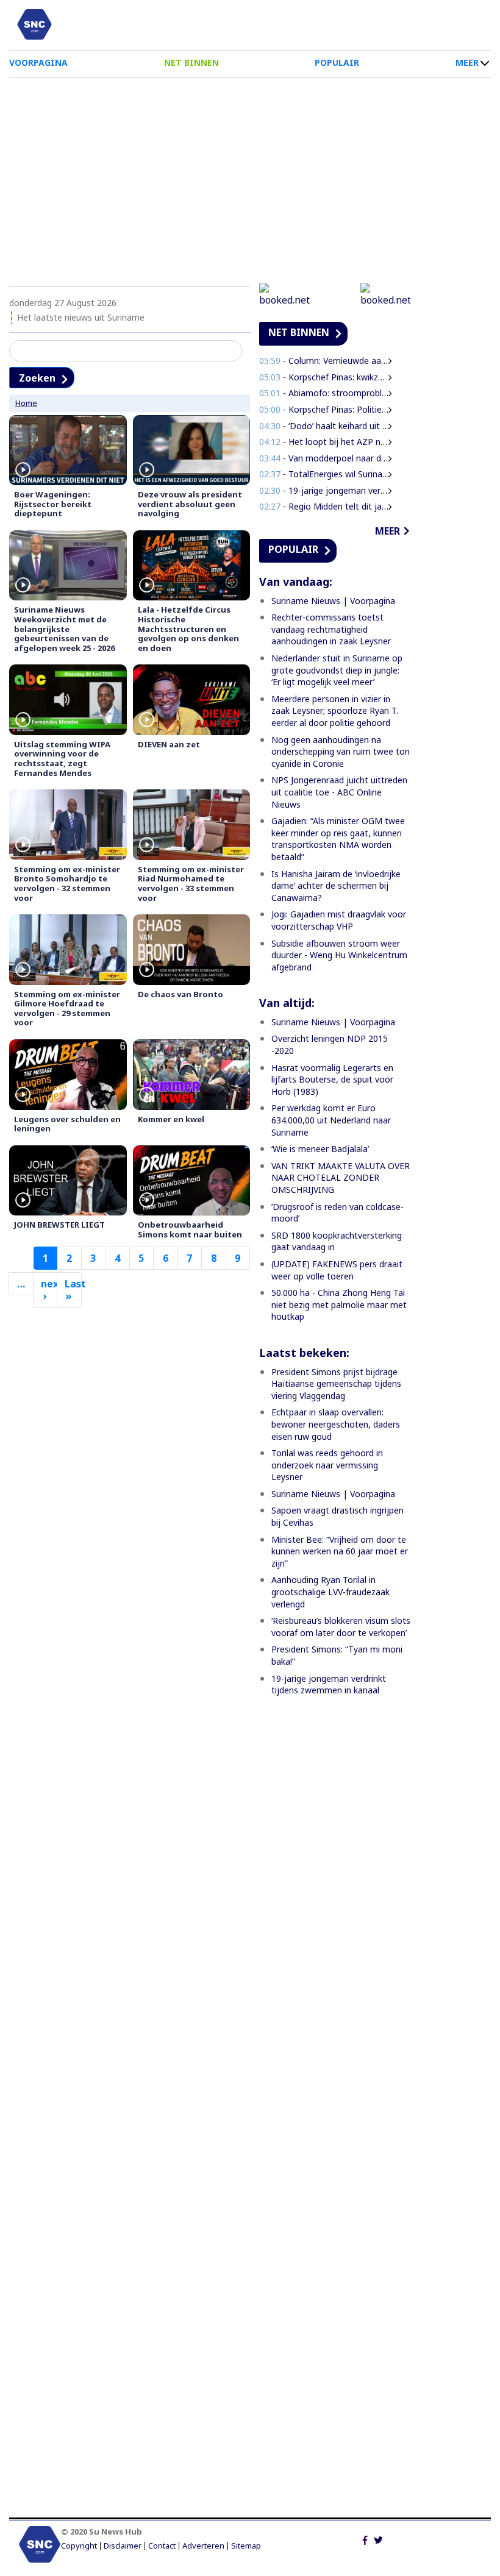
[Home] (34, 24)
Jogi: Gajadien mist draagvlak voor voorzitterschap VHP (339, 920)
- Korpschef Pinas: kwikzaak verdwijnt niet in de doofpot (324, 377)
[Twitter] (378, 2539)
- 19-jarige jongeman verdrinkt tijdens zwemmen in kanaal (324, 490)
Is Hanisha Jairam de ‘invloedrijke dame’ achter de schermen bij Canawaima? (336, 886)
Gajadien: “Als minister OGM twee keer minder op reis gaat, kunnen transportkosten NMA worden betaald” (338, 839)
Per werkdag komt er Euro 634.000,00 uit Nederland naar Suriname (331, 1120)
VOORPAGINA (38, 62)
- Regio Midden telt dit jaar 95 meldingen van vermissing (324, 506)
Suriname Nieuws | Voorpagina (333, 601)
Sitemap (246, 2546)
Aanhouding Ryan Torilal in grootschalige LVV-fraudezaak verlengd (330, 1592)
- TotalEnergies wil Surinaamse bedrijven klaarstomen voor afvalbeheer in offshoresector (324, 474)
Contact (162, 2546)
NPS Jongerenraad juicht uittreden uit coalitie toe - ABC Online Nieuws (339, 792)
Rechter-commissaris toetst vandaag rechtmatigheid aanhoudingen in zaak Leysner (331, 629)
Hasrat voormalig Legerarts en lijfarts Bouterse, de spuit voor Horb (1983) (332, 1080)
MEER (467, 62)
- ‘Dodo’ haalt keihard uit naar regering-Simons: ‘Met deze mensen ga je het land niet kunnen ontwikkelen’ (324, 426)
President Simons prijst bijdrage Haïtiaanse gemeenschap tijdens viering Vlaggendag (336, 1384)
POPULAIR (337, 62)
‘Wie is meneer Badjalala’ (320, 1149)
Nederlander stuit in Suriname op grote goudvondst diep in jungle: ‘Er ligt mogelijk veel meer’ (337, 670)
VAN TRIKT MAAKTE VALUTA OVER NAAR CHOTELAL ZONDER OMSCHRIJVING (341, 1178)
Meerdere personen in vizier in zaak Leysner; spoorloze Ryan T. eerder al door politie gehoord (335, 711)
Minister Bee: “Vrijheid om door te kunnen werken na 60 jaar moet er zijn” (340, 1551)
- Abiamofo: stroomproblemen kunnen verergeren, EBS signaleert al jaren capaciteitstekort (324, 393)
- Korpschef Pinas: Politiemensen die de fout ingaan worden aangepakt (324, 409)
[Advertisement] (250, 176)
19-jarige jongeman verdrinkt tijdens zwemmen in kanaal (329, 1685)
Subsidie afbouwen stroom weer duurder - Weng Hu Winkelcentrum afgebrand (339, 955)
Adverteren (203, 2546)
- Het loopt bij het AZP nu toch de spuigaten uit (324, 442)
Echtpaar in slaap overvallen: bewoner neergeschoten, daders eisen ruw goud (336, 1424)
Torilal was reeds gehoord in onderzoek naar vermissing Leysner (327, 1465)
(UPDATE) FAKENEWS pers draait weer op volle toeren (337, 1270)
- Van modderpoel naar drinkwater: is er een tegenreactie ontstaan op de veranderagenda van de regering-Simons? (324, 458)
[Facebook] (365, 2539)
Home (26, 403)
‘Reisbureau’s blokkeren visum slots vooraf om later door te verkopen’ (341, 1627)
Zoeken (37, 378)
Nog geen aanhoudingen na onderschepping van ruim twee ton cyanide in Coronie (341, 752)
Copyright (79, 2546)
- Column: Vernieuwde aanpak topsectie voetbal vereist (324, 361)
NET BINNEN (191, 62)
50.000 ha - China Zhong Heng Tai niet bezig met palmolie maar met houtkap (339, 1304)
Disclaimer (123, 2546)
